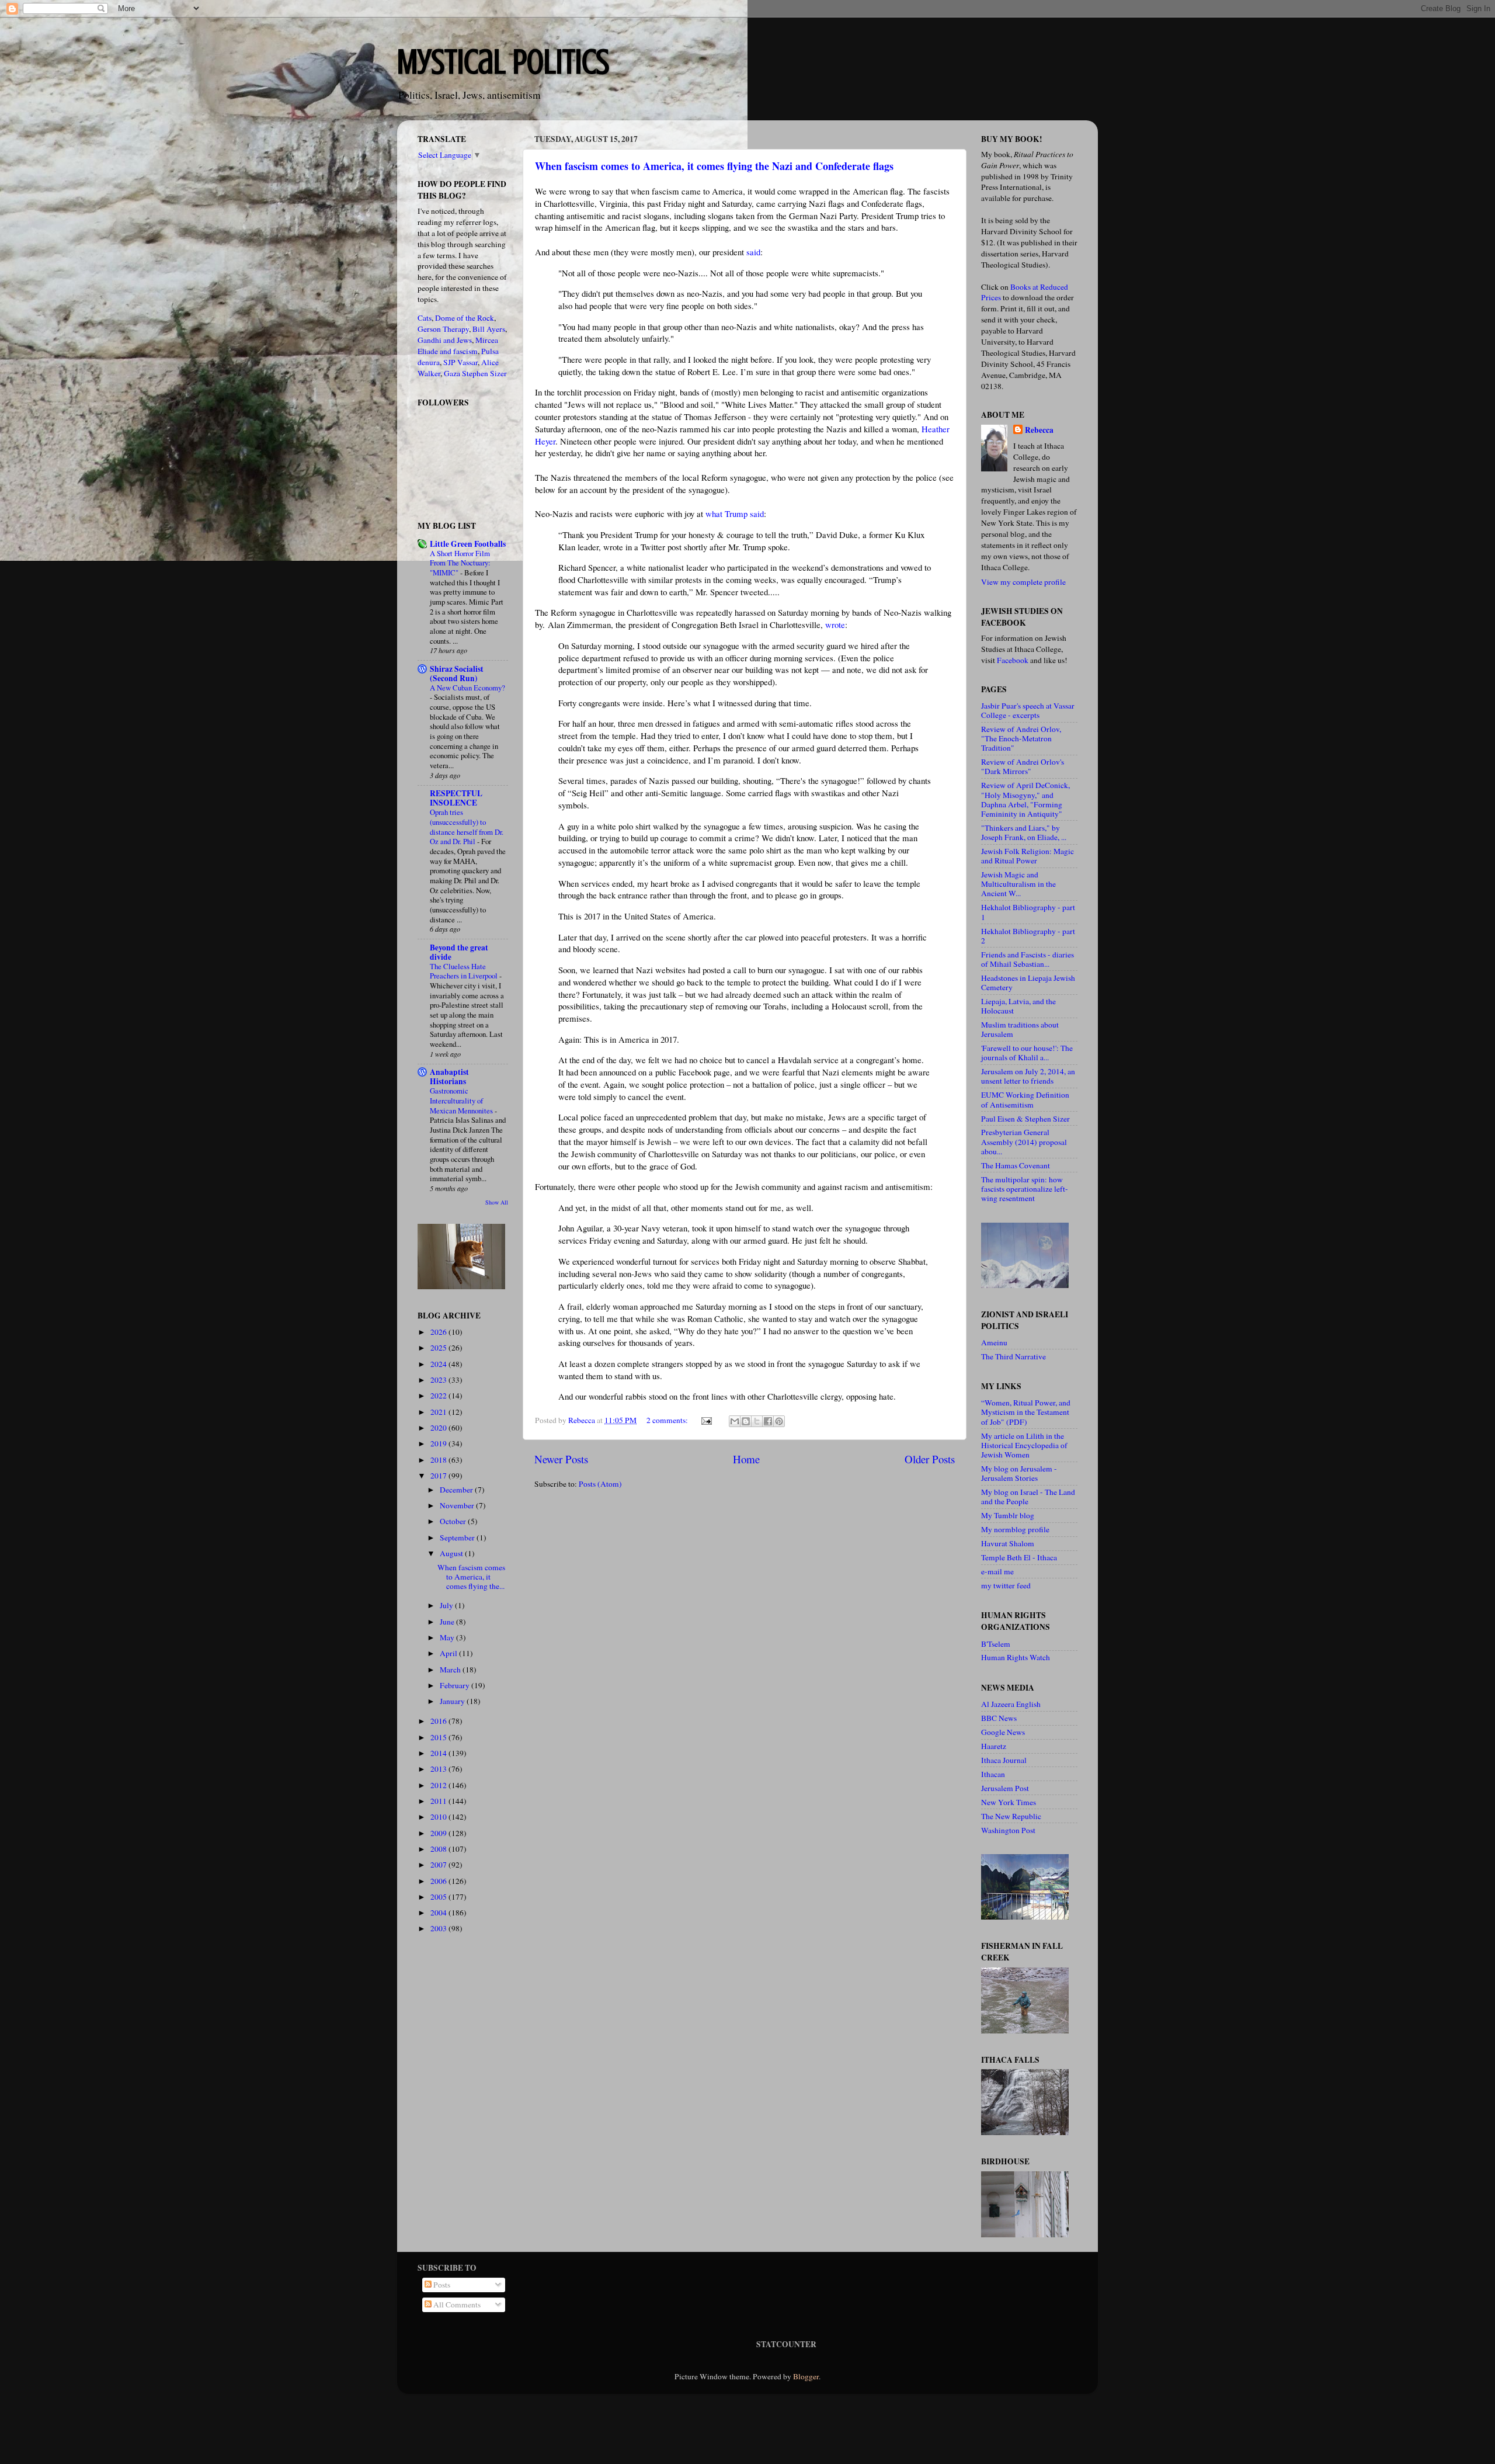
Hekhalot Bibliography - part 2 (1028, 936)
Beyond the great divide (459, 952)
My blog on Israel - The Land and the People (1028, 1497)
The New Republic (1011, 1816)
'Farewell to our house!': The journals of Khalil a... (1027, 1053)
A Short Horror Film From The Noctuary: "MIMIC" (460, 563)
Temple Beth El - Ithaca (1019, 1557)
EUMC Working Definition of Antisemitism (1025, 1099)
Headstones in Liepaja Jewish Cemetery (1028, 983)
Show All (497, 1202)
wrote (835, 624)
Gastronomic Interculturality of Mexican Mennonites (462, 1100)
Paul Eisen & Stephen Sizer (1025, 1119)
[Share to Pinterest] (779, 1421)
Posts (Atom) (600, 1484)
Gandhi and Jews (445, 340)
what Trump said (735, 513)
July (447, 1605)
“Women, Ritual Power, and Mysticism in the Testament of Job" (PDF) (1026, 1412)
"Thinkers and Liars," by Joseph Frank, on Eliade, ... (1024, 832)
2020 (439, 1428)
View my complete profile (1023, 582)
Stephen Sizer (484, 373)
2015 (439, 1737)
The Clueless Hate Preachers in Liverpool (465, 971)
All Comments (456, 2305)
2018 (439, 1460)
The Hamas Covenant (1016, 1165)
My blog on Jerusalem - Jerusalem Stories (1019, 1473)
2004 (439, 1913)
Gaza (452, 373)
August (452, 1553)
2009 (439, 1833)
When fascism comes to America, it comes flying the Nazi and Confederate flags (714, 166)
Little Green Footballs (468, 544)
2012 (439, 1785)
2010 (439, 1817)
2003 (439, 1928)
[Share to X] (757, 1421)
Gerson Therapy (443, 329)
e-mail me (997, 1571)
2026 (439, 1332)
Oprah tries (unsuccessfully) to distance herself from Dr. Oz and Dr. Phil (467, 827)
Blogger (806, 2376)
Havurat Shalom (1008, 1543)
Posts (441, 2285)
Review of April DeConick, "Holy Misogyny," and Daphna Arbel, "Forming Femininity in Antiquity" (1025, 799)
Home (746, 1459)
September (458, 1538)
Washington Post (1008, 1830)
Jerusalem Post (1005, 1788)
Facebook (1013, 660)
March (451, 1670)
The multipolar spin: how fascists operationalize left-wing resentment (1025, 1189)
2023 (439, 1380)
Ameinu (994, 1342)
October (454, 1521)
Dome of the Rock (465, 318)
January (453, 1701)
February (456, 1685)
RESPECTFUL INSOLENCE (456, 798)
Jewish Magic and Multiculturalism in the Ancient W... (1018, 884)
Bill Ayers (489, 329)
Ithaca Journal (1004, 1760)
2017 (439, 1476)
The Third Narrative (1014, 1356)
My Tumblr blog (1008, 1515)
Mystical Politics (503, 62)
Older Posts (930, 1459)
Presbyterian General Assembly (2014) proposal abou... (1024, 1141)
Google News (1003, 1732)
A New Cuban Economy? (467, 688)
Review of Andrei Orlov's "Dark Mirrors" (1023, 766)
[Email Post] (705, 1420)
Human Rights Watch (1016, 1657)
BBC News (999, 1718)
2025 (439, 1348)
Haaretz (994, 1746)
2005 (439, 1897)
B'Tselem (996, 1644)
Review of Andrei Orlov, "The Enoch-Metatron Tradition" (1021, 738)
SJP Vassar (460, 362)
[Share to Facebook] (768, 1421)
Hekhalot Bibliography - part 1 (1028, 912)
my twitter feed (1006, 1585)
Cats (425, 318)
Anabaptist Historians (449, 1077)
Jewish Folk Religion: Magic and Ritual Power (1028, 856)
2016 (439, 1721)
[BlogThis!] (746, 1421)
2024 (439, 1364)
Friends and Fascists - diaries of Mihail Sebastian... (1028, 959)
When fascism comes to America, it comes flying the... (471, 1577)
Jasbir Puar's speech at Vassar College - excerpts (1028, 710)
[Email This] (735, 1421)
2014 (439, 1753)
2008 (439, 1849)
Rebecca (1039, 430)
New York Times (1009, 1802)
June (448, 1622)
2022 (439, 1396)
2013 (439, 1769)
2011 (439, 1801)
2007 (439, 1865)
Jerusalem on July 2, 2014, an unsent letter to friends (1028, 1076)
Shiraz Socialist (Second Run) (457, 674)
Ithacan (993, 1774)
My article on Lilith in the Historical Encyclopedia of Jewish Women (1024, 1445)
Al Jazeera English (1011, 1704)
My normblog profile (1015, 1529)
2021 (439, 1412)
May (448, 1637)
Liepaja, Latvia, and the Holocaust (1018, 1006)
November (458, 1505)
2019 (439, 1443)
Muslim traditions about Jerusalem (1020, 1029)
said (753, 252)
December (457, 1490)
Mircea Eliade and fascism (458, 346)
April (449, 1653)
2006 (439, 1881)
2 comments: (668, 1420)
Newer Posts (561, 1459)
